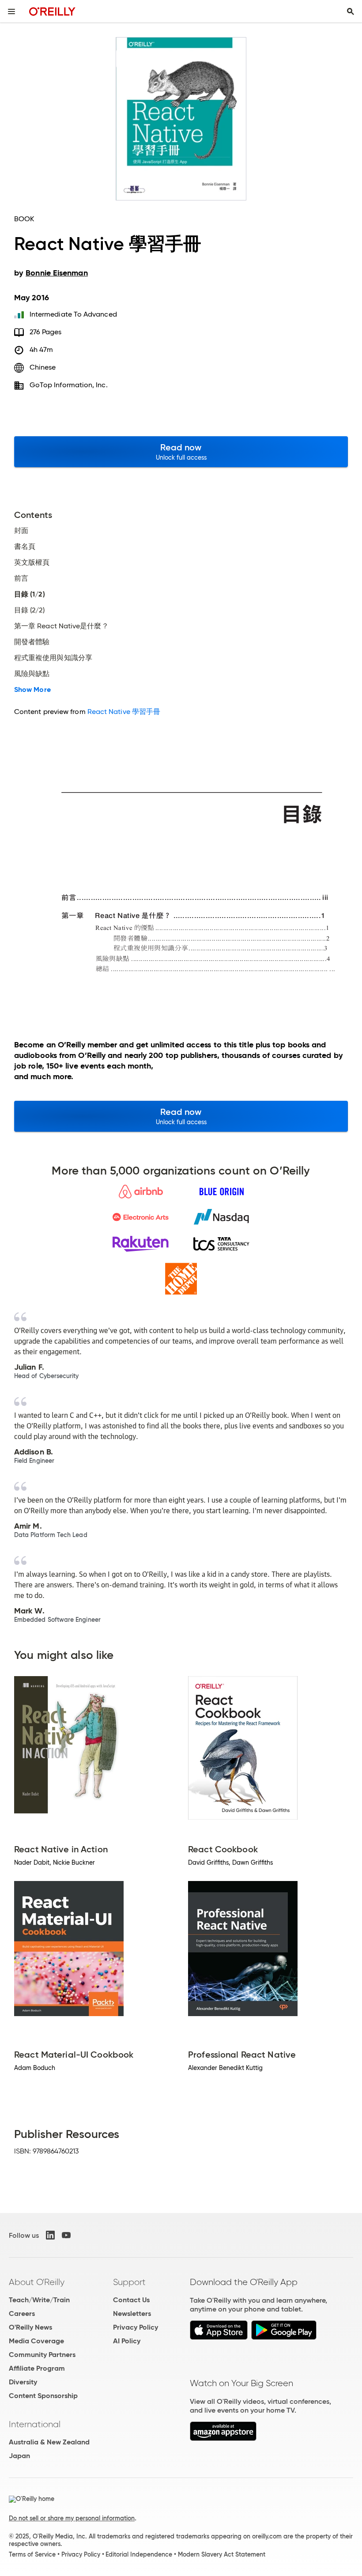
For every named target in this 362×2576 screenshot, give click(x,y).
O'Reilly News (30, 2327)
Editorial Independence (139, 2554)
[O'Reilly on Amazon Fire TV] (223, 2438)
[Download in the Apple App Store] (219, 2337)
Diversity (23, 2382)
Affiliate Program (37, 2368)
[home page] (52, 11)
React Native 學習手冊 (124, 712)
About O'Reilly (37, 2282)
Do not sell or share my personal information (72, 2518)
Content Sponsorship (43, 2396)
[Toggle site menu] (11, 11)
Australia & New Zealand (49, 2442)
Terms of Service (32, 2554)
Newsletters (132, 2313)
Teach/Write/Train (39, 2300)
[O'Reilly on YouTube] (66, 2235)
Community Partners (42, 2355)
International (35, 2424)
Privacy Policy (136, 2327)
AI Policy (127, 2341)
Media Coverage (36, 2341)
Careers (22, 2313)
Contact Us (131, 2300)
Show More (32, 690)
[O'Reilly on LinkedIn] (50, 2235)
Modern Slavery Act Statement (222, 2554)
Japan (19, 2456)
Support (129, 2282)
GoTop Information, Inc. (69, 385)
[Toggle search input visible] (351, 11)
